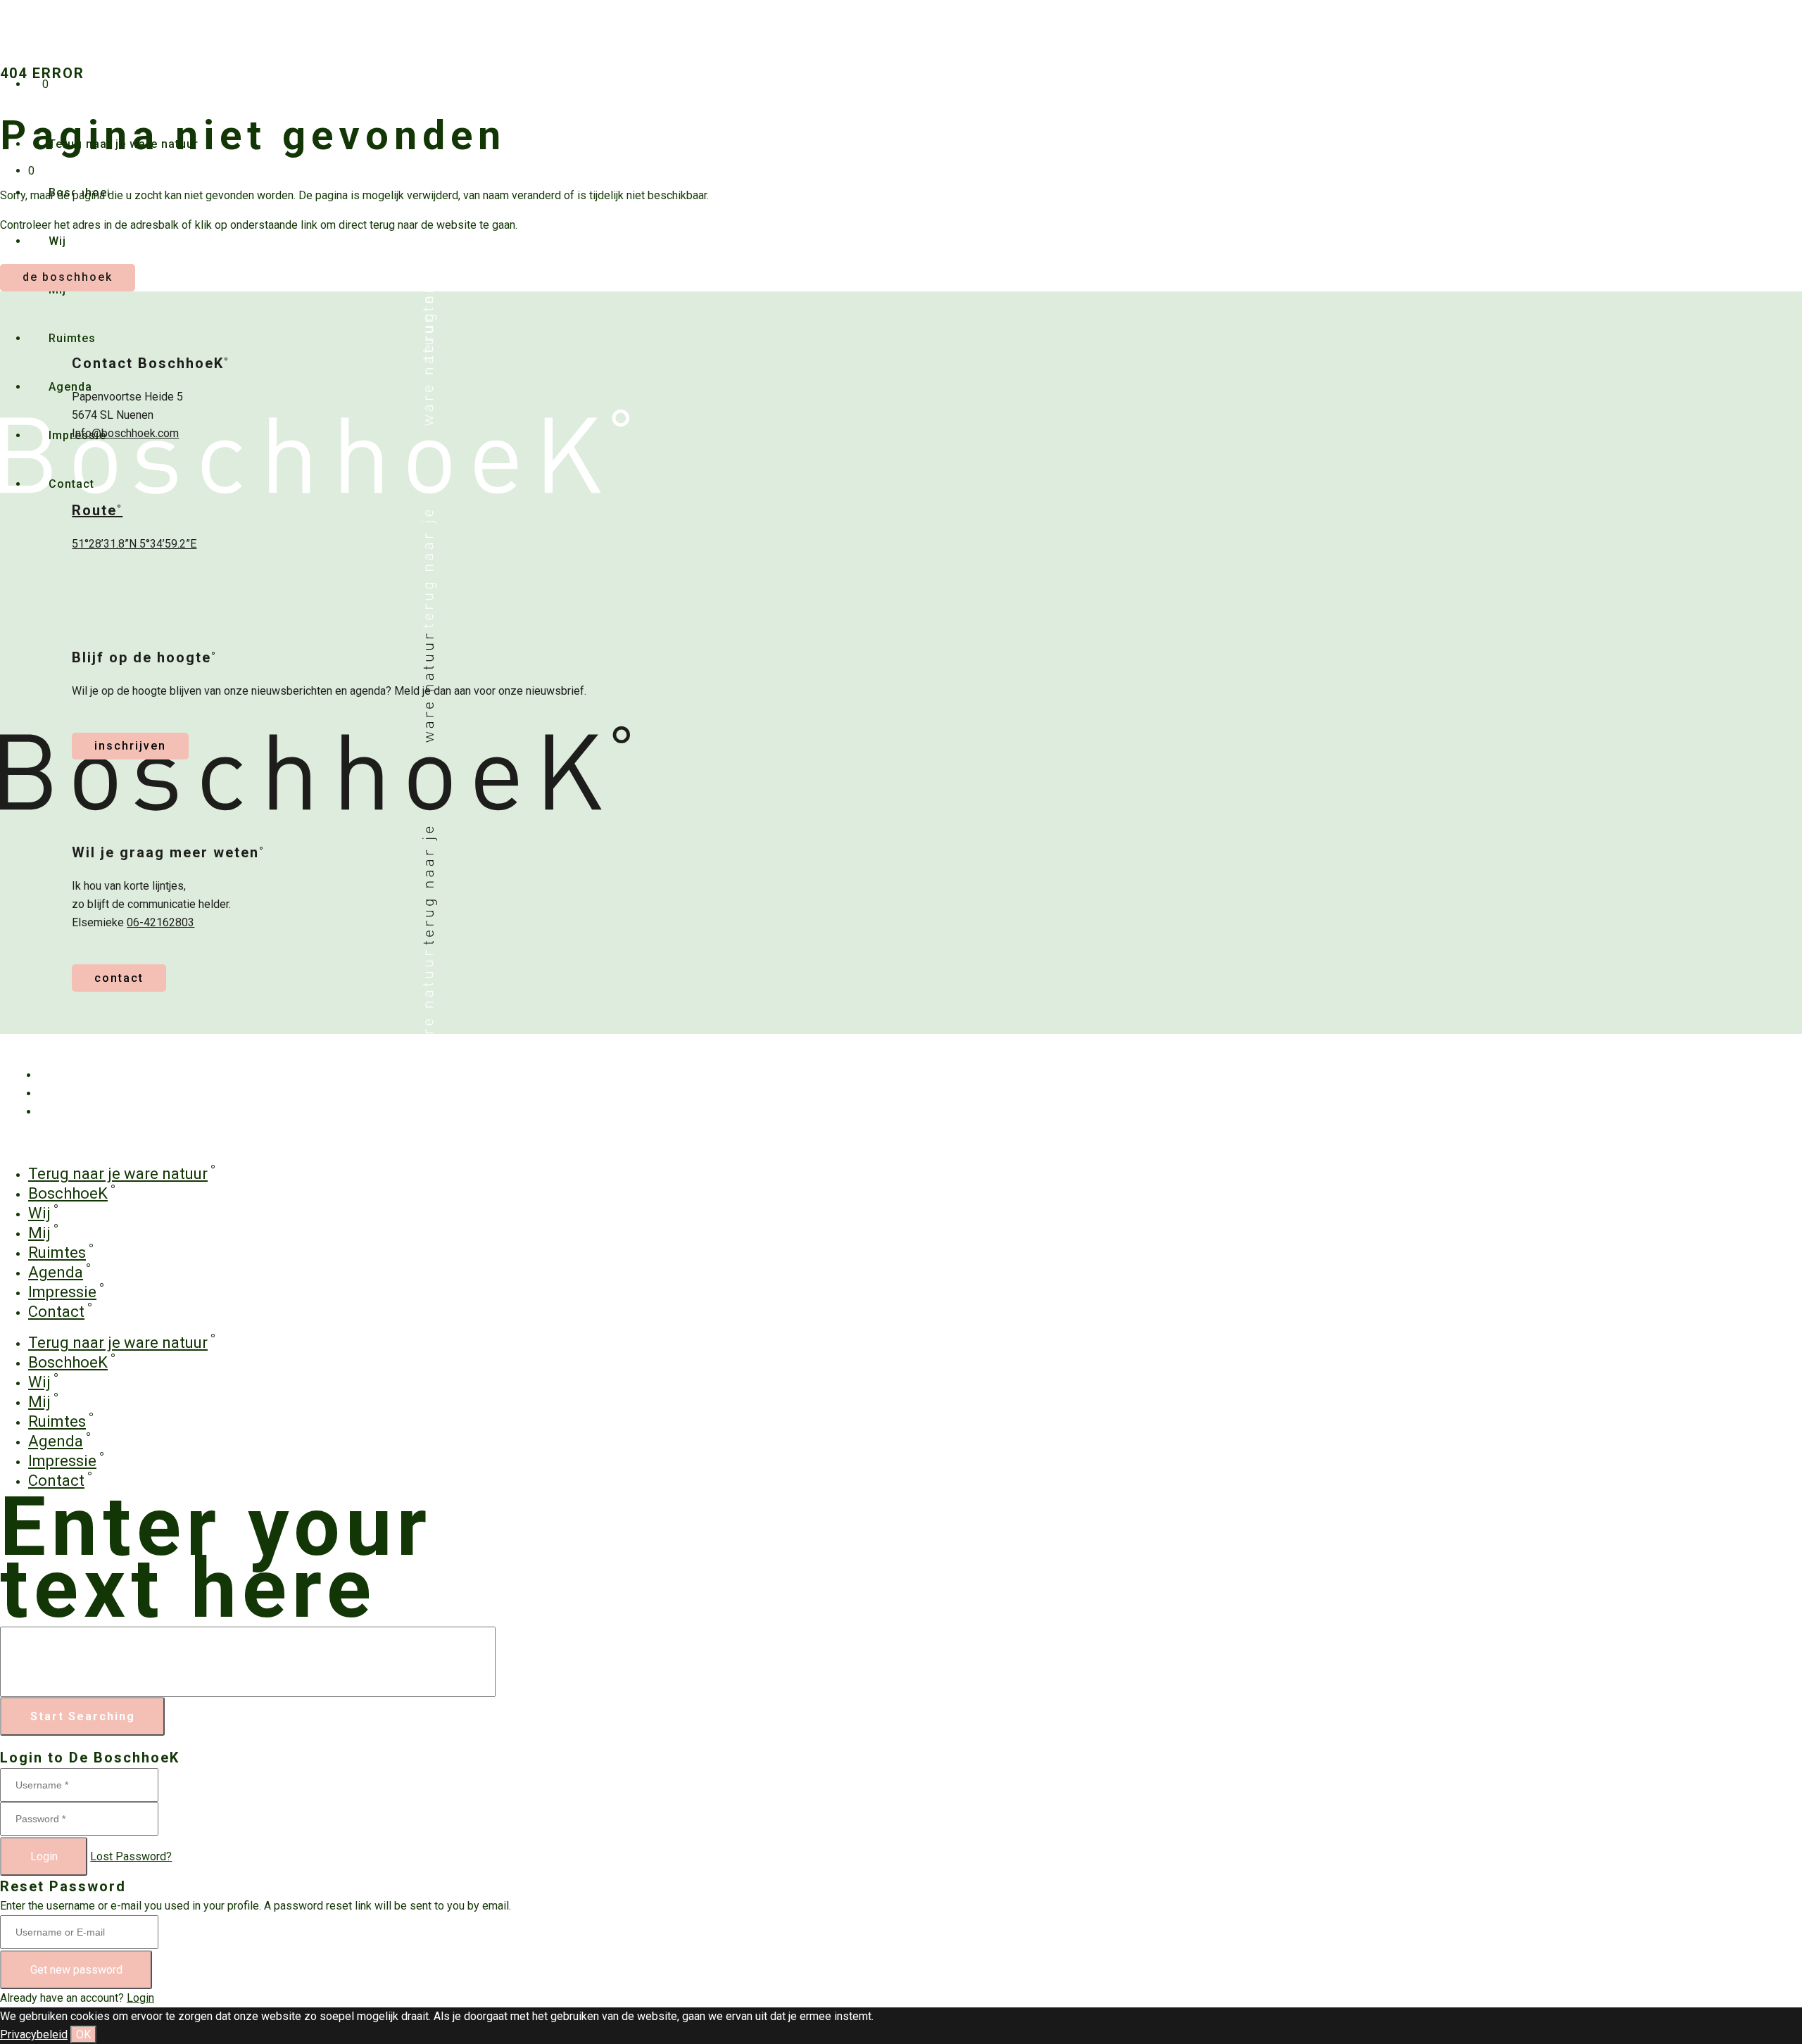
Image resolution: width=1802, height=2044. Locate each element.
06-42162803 (160, 922)
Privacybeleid (34, 2034)
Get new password (76, 1970)
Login (44, 1856)
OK (83, 2034)
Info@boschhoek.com (125, 433)
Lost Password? (131, 1856)
